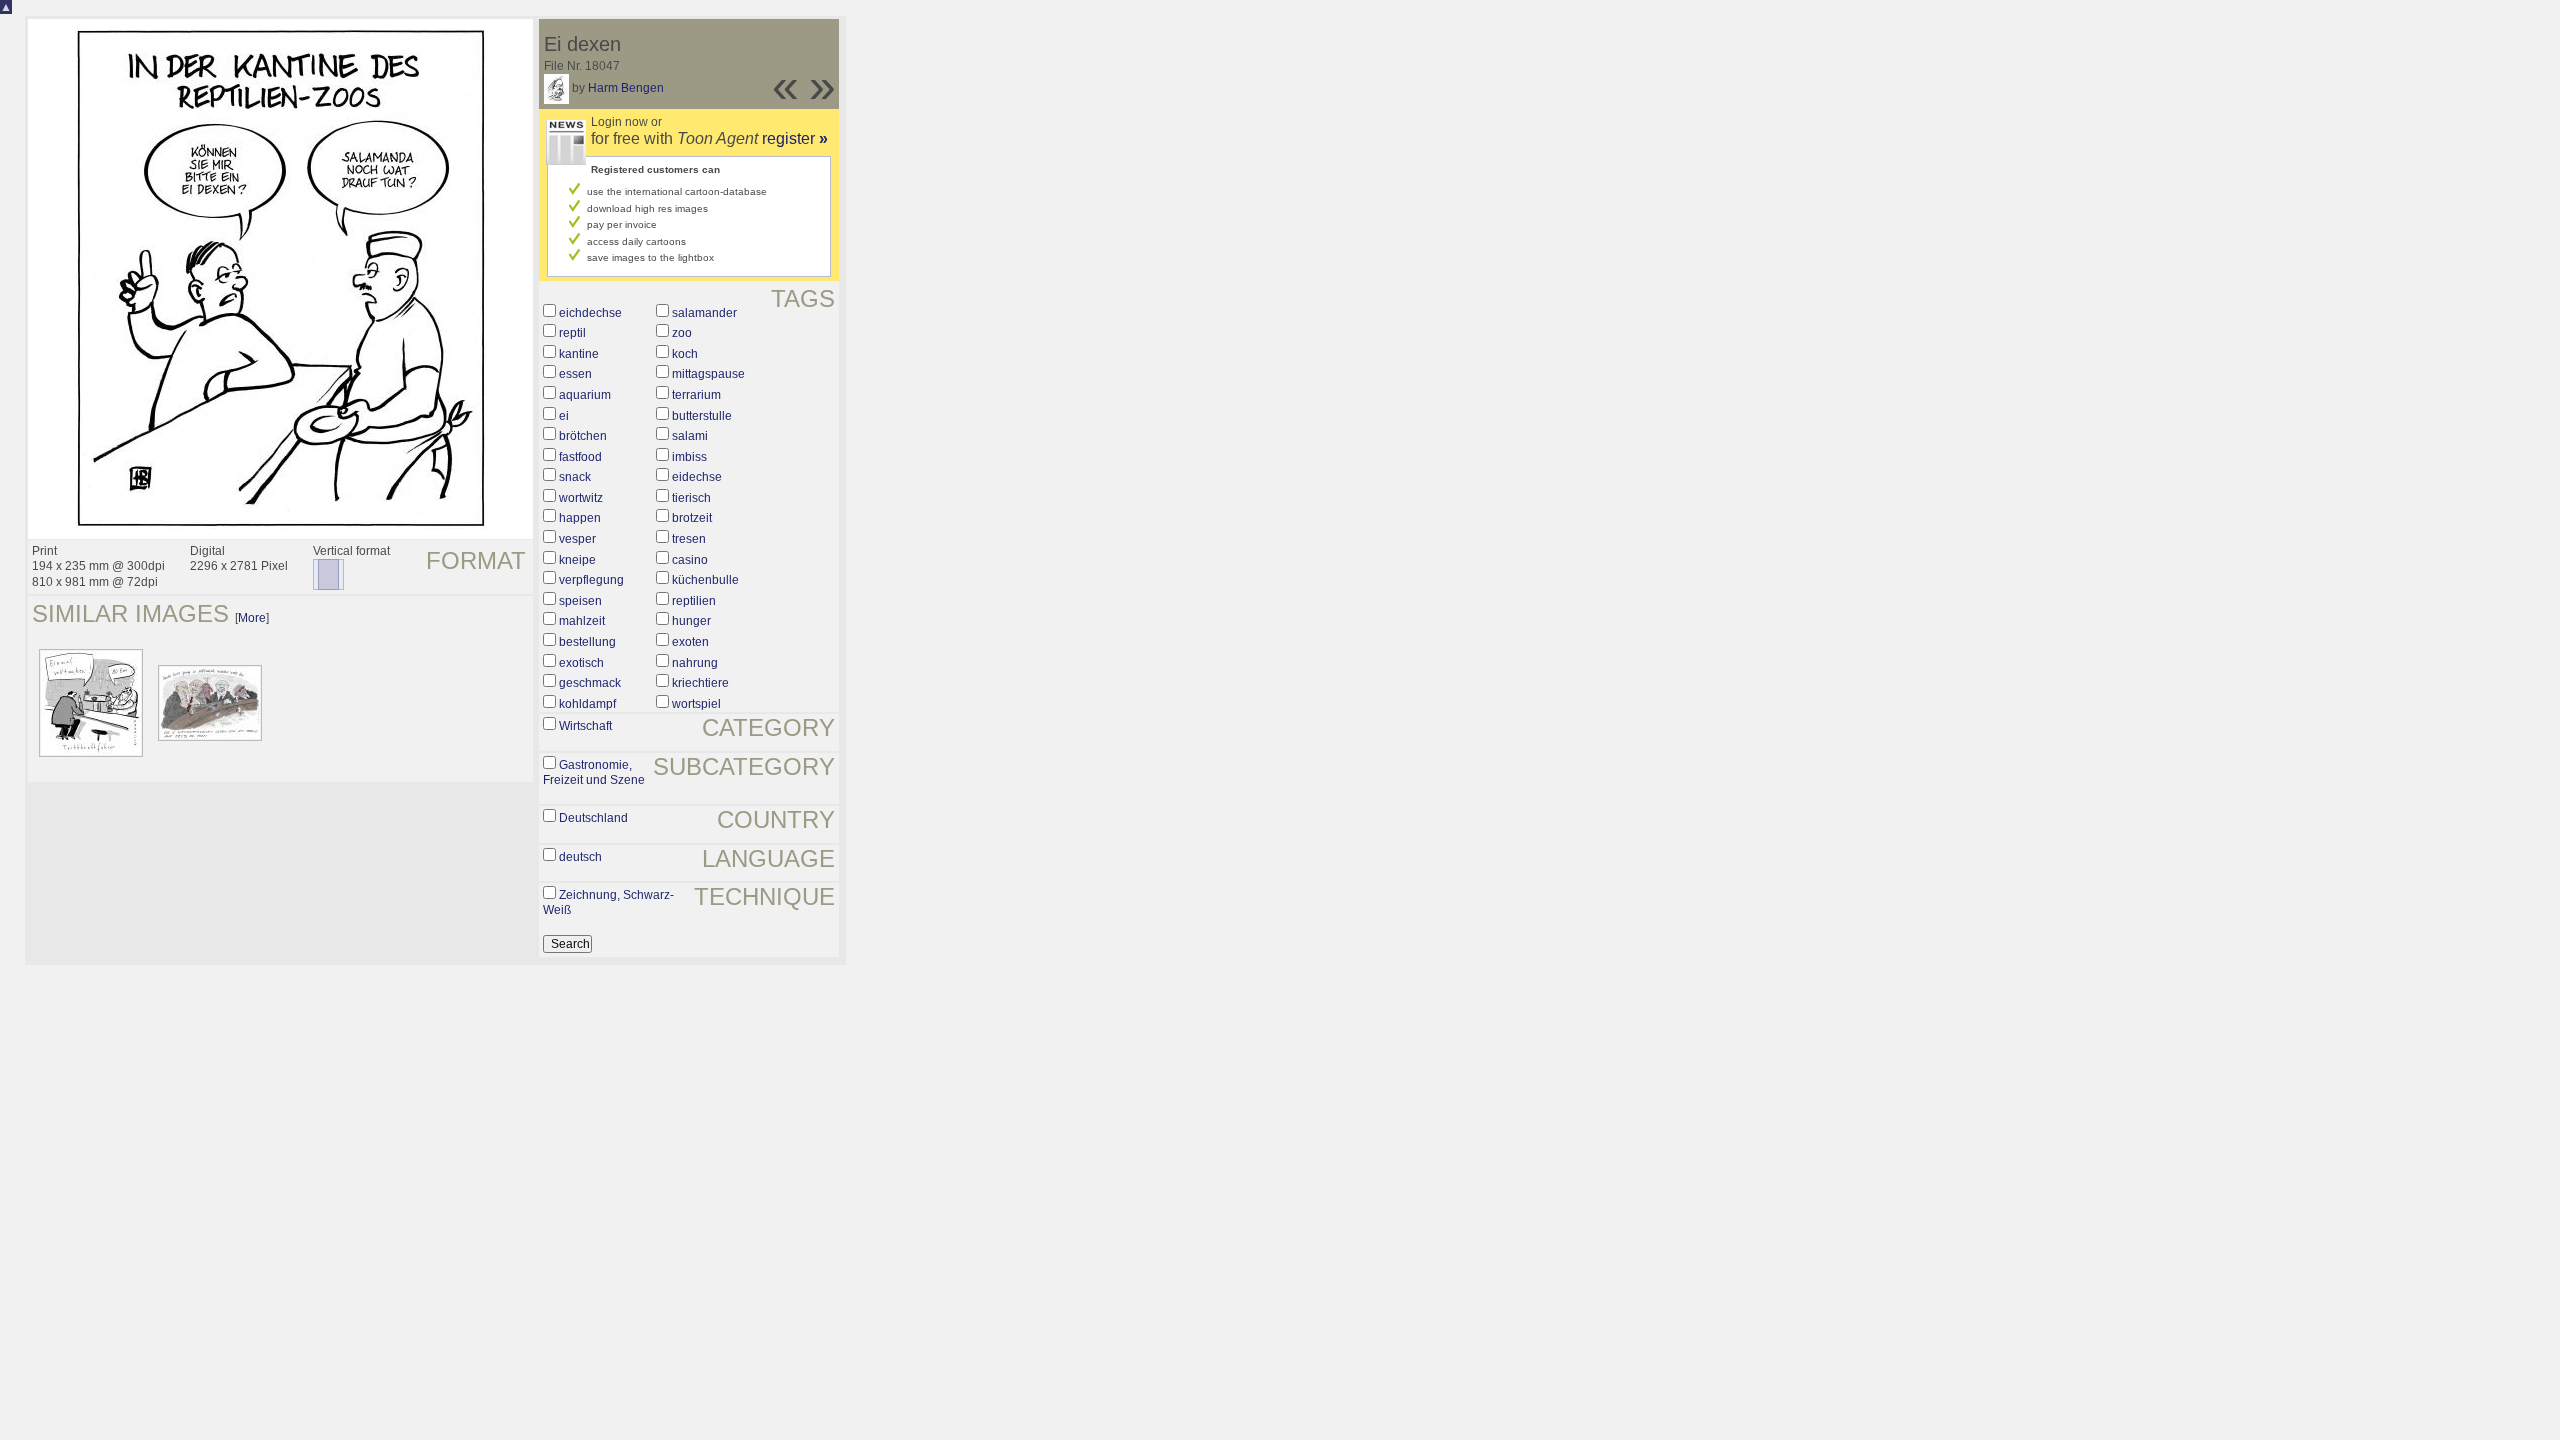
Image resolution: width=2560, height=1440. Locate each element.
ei (564, 416)
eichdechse (590, 313)
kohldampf (587, 704)
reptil (572, 333)
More (252, 618)
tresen (689, 539)
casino (690, 560)
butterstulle (702, 416)
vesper (577, 539)
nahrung (695, 663)
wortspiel (696, 704)
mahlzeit (582, 621)
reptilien (694, 601)
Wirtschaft (585, 726)
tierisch (691, 498)
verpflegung (591, 580)
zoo (682, 333)
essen (575, 374)
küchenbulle (705, 580)
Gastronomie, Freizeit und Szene (594, 773)
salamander (704, 313)
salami (690, 436)
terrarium (696, 395)
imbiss (689, 457)
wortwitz (581, 498)
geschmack (590, 683)
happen (580, 518)
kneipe (577, 560)
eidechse (697, 477)
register (795, 138)
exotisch (581, 663)
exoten (690, 642)
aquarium (585, 395)
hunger (691, 621)
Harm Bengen (626, 88)
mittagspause (708, 374)
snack (575, 477)
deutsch (580, 857)
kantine (579, 354)
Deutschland (593, 818)
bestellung (587, 642)
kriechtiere (700, 683)
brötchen (583, 436)
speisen (580, 601)
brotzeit (692, 518)
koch (685, 354)
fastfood (580, 457)
